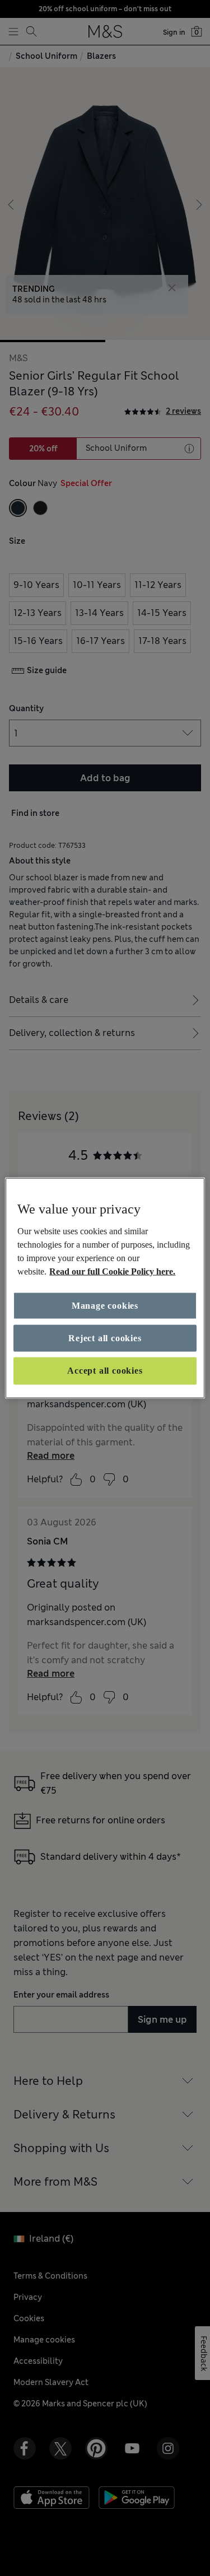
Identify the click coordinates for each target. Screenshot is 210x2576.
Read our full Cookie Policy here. (112, 1271)
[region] (105, 1288)
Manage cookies (105, 1305)
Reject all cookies (105, 1338)
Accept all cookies (105, 1371)
